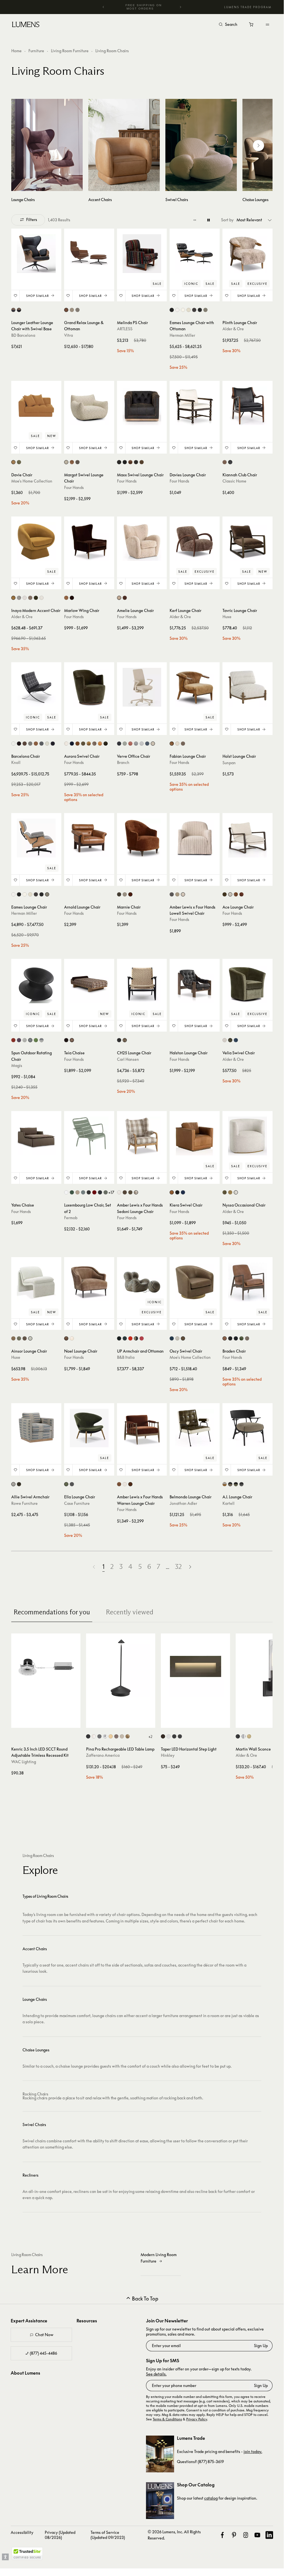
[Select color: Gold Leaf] (128, 1736)
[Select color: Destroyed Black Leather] (119, 462)
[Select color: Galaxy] (119, 744)
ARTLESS (125, 329)
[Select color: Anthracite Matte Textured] (100, 1192)
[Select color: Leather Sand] (72, 310)
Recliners (31, 2175)
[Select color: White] (25, 1040)
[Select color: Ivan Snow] (125, 1484)
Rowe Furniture (24, 1503)
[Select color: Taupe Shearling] (94, 744)
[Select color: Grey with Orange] (225, 1484)
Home (16, 51)
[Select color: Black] (88, 1736)
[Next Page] (190, 1567)
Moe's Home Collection (32, 481)
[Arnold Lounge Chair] (89, 838)
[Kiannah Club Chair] (247, 406)
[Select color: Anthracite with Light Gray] (41, 1040)
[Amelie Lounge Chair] (142, 541)
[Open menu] (267, 24)
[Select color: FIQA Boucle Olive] (83, 744)
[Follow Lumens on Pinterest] (234, 2535)
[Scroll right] (258, 145)
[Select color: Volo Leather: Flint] (30, 744)
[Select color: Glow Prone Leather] (183, 310)
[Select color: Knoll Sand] (125, 894)
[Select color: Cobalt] (147, 744)
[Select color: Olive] (19, 462)
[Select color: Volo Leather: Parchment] (47, 744)
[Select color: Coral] (130, 744)
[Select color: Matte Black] (180, 1736)
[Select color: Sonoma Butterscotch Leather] (100, 744)
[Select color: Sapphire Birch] (136, 462)
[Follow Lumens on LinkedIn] (269, 2535)
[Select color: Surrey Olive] (106, 744)
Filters (32, 219)
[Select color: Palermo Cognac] (66, 598)
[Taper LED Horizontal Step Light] (195, 1668)
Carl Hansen (128, 1059)
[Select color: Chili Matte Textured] (94, 1192)
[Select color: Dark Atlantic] (172, 1338)
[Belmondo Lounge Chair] (195, 1428)
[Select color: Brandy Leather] (225, 1338)
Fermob (71, 1218)
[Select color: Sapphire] (236, 1040)
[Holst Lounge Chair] (247, 687)
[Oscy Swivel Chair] (195, 1282)
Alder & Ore (233, 329)
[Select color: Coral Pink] (142, 1338)
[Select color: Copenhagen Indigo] (72, 744)
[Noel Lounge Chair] (89, 1282)
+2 (150, 1737)
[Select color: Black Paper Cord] (119, 1040)
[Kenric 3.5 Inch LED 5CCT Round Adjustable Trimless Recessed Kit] (46, 1668)
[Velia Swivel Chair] (247, 984)
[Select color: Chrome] (105, 1736)
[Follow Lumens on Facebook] (222, 2535)
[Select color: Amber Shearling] (125, 598)
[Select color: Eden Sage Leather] (241, 1338)
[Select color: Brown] (13, 1338)
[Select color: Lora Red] (130, 1338)
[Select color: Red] (13, 1040)
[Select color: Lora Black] (119, 1338)
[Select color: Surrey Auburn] (241, 894)
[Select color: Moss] (230, 1040)
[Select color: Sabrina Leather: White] (13, 744)
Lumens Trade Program (248, 7)
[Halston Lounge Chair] (195, 984)
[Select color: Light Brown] (30, 598)
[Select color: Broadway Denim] (172, 894)
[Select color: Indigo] (13, 1484)
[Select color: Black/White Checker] (205, 310)
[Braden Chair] (247, 1282)
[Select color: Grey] (19, 598)
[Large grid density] (209, 220)
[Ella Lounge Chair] (89, 1428)
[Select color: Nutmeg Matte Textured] (77, 1192)
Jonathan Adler (183, 1503)
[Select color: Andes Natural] (119, 1192)
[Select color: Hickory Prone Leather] (194, 310)
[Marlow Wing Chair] (89, 541)
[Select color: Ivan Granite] (77, 462)
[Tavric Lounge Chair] (247, 541)
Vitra (68, 335)
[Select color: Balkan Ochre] (89, 744)
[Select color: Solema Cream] (66, 462)
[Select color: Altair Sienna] (72, 462)
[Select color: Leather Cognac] (66, 310)
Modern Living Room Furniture (159, 2258)
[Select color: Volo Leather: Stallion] (25, 744)
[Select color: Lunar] (136, 744)
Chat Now (44, 2335)
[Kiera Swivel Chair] (195, 1136)
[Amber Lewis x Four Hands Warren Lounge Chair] (142, 1428)
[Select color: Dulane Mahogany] (119, 1484)
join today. (253, 2451)
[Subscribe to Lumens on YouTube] (257, 2535)
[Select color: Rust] (116, 1736)
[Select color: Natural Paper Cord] (125, 1040)
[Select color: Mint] (125, 744)
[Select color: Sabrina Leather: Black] (19, 744)
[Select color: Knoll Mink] (119, 894)
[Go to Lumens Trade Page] (160, 2454)
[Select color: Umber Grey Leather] (142, 462)
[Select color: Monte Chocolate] (72, 598)
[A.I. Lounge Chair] (247, 1428)
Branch (123, 762)
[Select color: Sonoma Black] (177, 1192)
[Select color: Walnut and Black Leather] (19, 310)
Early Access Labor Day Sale (144, 7)
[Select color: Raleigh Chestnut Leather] (236, 894)
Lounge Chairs (35, 1999)
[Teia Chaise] (89, 984)
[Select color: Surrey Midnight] (183, 1192)
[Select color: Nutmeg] (230, 1192)
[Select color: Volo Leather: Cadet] (41, 744)
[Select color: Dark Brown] (25, 1338)
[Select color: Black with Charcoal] (241, 1484)
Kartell (229, 1503)
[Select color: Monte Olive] (125, 1192)
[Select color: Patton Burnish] (77, 744)
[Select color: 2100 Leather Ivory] (177, 310)
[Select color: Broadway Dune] (177, 894)
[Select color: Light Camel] (247, 1338)
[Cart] (252, 26)
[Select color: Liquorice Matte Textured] (89, 1192)
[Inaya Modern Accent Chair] (36, 541)
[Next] (180, 7)
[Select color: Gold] (111, 1736)
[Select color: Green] (36, 1040)
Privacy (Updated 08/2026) (60, 2535)
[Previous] (103, 7)
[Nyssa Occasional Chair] (247, 1136)
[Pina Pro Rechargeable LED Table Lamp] (121, 1668)
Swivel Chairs (34, 2125)
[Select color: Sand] (122, 1736)
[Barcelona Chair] (36, 687)
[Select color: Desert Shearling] (172, 744)
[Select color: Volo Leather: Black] (53, 744)
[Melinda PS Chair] (142, 254)
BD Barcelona (23, 335)
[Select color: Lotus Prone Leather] (189, 310)
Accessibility (22, 2532)
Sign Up (261, 2346)
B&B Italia (126, 1357)
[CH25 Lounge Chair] (142, 984)
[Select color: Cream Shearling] (177, 744)
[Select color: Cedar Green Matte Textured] (72, 1192)
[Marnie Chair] (142, 838)
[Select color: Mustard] (13, 598)
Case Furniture (77, 1503)
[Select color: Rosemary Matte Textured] (106, 1192)
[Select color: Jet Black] (230, 462)
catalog (211, 2498)
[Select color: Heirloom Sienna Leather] (130, 462)
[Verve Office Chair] (142, 687)
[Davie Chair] (36, 406)
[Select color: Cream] (25, 598)
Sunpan (229, 763)
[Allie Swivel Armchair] (36, 1428)
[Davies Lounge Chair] (195, 406)
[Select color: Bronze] (163, 1736)
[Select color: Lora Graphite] (125, 1338)
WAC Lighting (24, 1762)
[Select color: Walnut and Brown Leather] (13, 310)
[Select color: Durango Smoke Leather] (230, 1338)
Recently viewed (130, 1612)
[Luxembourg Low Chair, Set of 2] (89, 1136)
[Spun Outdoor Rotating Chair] (36, 984)
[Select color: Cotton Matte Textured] (66, 1192)
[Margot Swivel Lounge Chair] (89, 406)
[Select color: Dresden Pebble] (136, 1192)
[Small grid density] (195, 220)
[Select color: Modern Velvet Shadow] (236, 1338)
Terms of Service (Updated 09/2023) (108, 2535)
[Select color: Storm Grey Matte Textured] (83, 1192)
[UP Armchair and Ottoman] (142, 1282)
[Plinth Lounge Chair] (247, 254)
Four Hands (74, 487)
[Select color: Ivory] (41, 598)
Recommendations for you (52, 1612)
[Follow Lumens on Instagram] (246, 2535)
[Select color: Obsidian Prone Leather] (200, 310)
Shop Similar (38, 296)
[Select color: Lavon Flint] (183, 894)
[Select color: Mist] (142, 744)
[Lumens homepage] (26, 25)
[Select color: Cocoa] (19, 1484)
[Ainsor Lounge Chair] (36, 1282)
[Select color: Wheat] (153, 744)
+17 (111, 1192)
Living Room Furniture (70, 51)
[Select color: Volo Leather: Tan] (36, 744)
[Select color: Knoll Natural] (66, 744)
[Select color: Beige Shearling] (119, 598)
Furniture (36, 51)
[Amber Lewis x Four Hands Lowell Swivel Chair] (195, 838)
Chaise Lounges (36, 2050)
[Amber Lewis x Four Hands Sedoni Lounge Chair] (142, 1136)
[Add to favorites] (15, 296)
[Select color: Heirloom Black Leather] (125, 462)
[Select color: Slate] (72, 1484)
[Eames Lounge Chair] (36, 838)
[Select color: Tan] (183, 1338)
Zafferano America (103, 1755)
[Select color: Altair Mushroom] (66, 1338)
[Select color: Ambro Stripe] (130, 1192)
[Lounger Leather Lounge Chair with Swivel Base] (36, 254)
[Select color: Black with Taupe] (230, 1484)
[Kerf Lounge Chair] (195, 541)
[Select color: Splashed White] (177, 1338)
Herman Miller (182, 335)
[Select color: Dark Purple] (19, 1040)
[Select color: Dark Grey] (99, 1736)
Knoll (16, 762)
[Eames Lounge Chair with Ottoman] (195, 254)
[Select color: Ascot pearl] (236, 1192)
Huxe (227, 617)
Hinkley (168, 1755)
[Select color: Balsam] (225, 1192)
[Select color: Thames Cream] (230, 894)
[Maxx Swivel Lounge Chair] (142, 406)
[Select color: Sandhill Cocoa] (72, 1040)
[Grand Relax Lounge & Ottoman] (89, 254)
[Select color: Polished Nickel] (243, 1736)
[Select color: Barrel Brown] (225, 462)
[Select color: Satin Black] (174, 1736)
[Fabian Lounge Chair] (195, 687)
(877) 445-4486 (43, 2353)
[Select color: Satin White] (169, 1736)
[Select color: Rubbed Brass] (249, 1736)
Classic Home (234, 481)
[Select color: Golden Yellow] (13, 462)
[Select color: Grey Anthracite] (30, 1040)
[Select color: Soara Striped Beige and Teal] (136, 1338)
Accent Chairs (35, 1949)
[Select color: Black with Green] (236, 1484)
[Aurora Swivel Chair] (89, 687)
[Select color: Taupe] (30, 1338)
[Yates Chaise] (36, 1136)
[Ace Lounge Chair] (247, 838)
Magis (17, 1065)
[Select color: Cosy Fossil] (77, 310)
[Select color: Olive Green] (36, 598)
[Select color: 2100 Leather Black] (172, 310)
